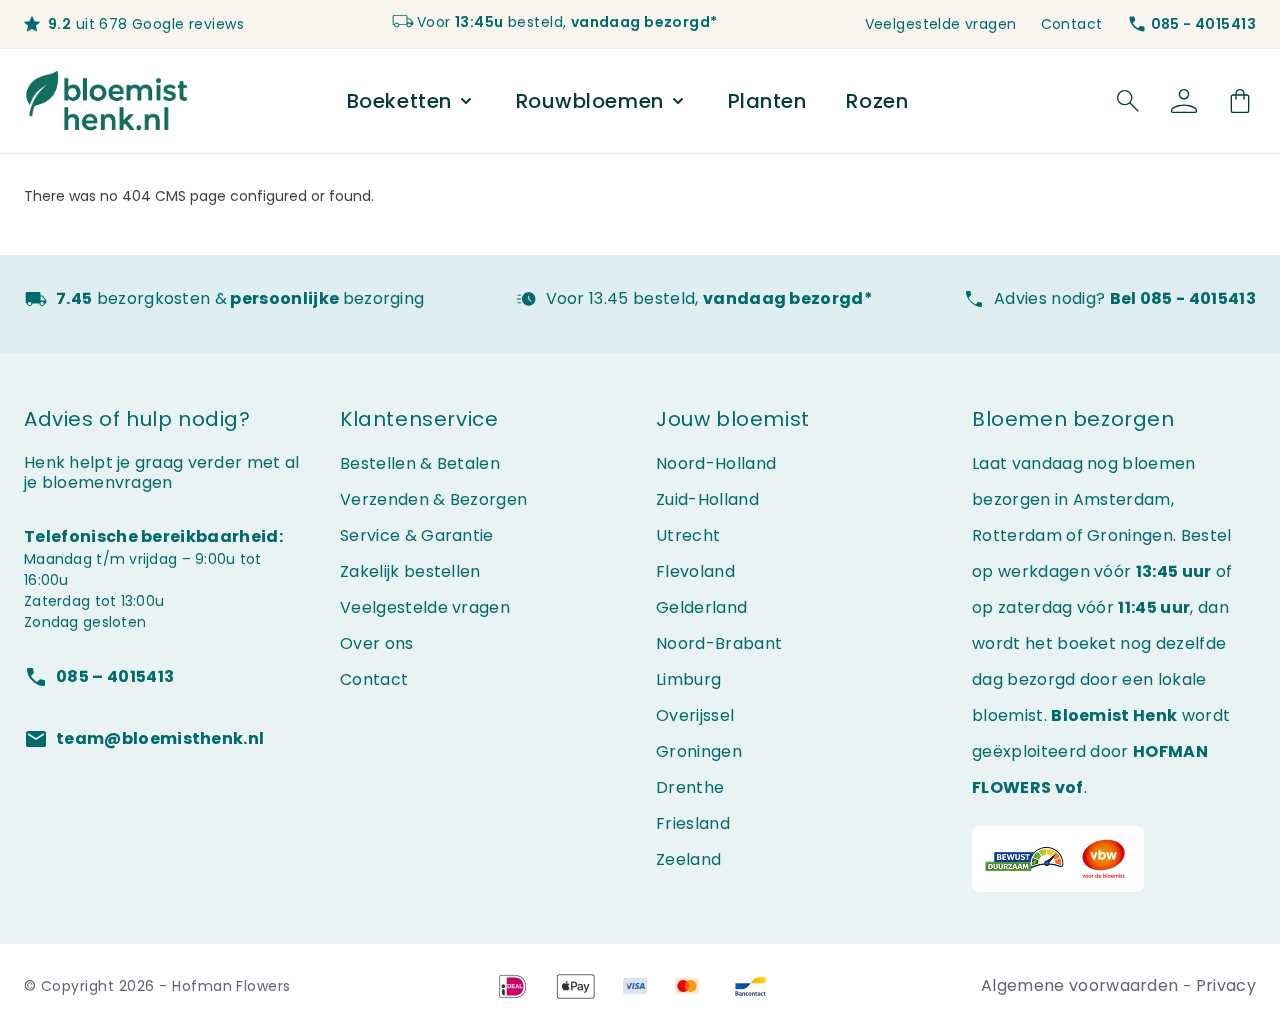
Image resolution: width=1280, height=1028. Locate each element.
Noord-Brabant (719, 643)
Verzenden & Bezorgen (433, 499)
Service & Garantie (417, 535)
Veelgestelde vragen (941, 24)
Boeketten (399, 101)
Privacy (1226, 985)
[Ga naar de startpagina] (107, 101)
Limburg (688, 679)
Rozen (877, 101)
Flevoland (695, 571)
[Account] (1184, 101)
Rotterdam (1017, 535)
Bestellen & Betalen (420, 463)
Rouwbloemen (590, 101)
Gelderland (701, 607)
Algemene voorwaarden (1082, 985)
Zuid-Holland (707, 499)
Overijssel (695, 715)
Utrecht (688, 535)
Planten (767, 101)
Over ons (377, 643)
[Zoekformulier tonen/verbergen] (1128, 101)
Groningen (699, 751)
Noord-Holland (716, 463)
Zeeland (688, 859)
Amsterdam (1122, 499)
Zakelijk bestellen (410, 571)
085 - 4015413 (1203, 24)
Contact (1072, 24)
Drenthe (690, 787)
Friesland (693, 823)
